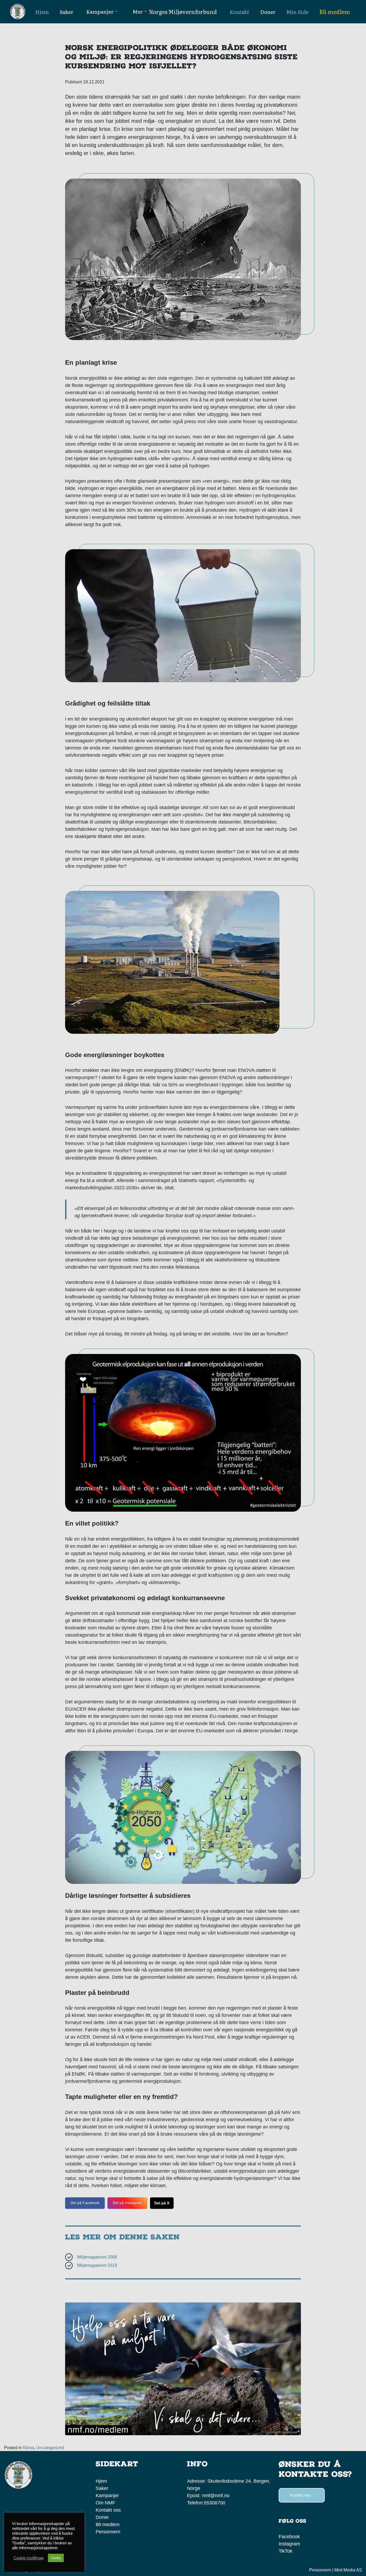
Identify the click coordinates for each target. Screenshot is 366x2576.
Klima (29, 2448)
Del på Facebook (85, 2203)
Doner (102, 2517)
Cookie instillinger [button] (29, 2558)
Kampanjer (107, 2496)
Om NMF (105, 2503)
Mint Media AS (348, 2570)
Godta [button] (56, 2558)
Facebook (289, 2537)
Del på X (162, 2203)
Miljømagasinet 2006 (97, 2257)
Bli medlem (335, 12)
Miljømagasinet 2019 (97, 2265)
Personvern (108, 2532)
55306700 (215, 2503)
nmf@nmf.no (216, 2496)
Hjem (101, 2481)
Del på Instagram (127, 2203)
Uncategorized (50, 2448)
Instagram (289, 2544)
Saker (102, 2488)
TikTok (285, 2551)
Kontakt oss (108, 2510)
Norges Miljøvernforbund (183, 12)
